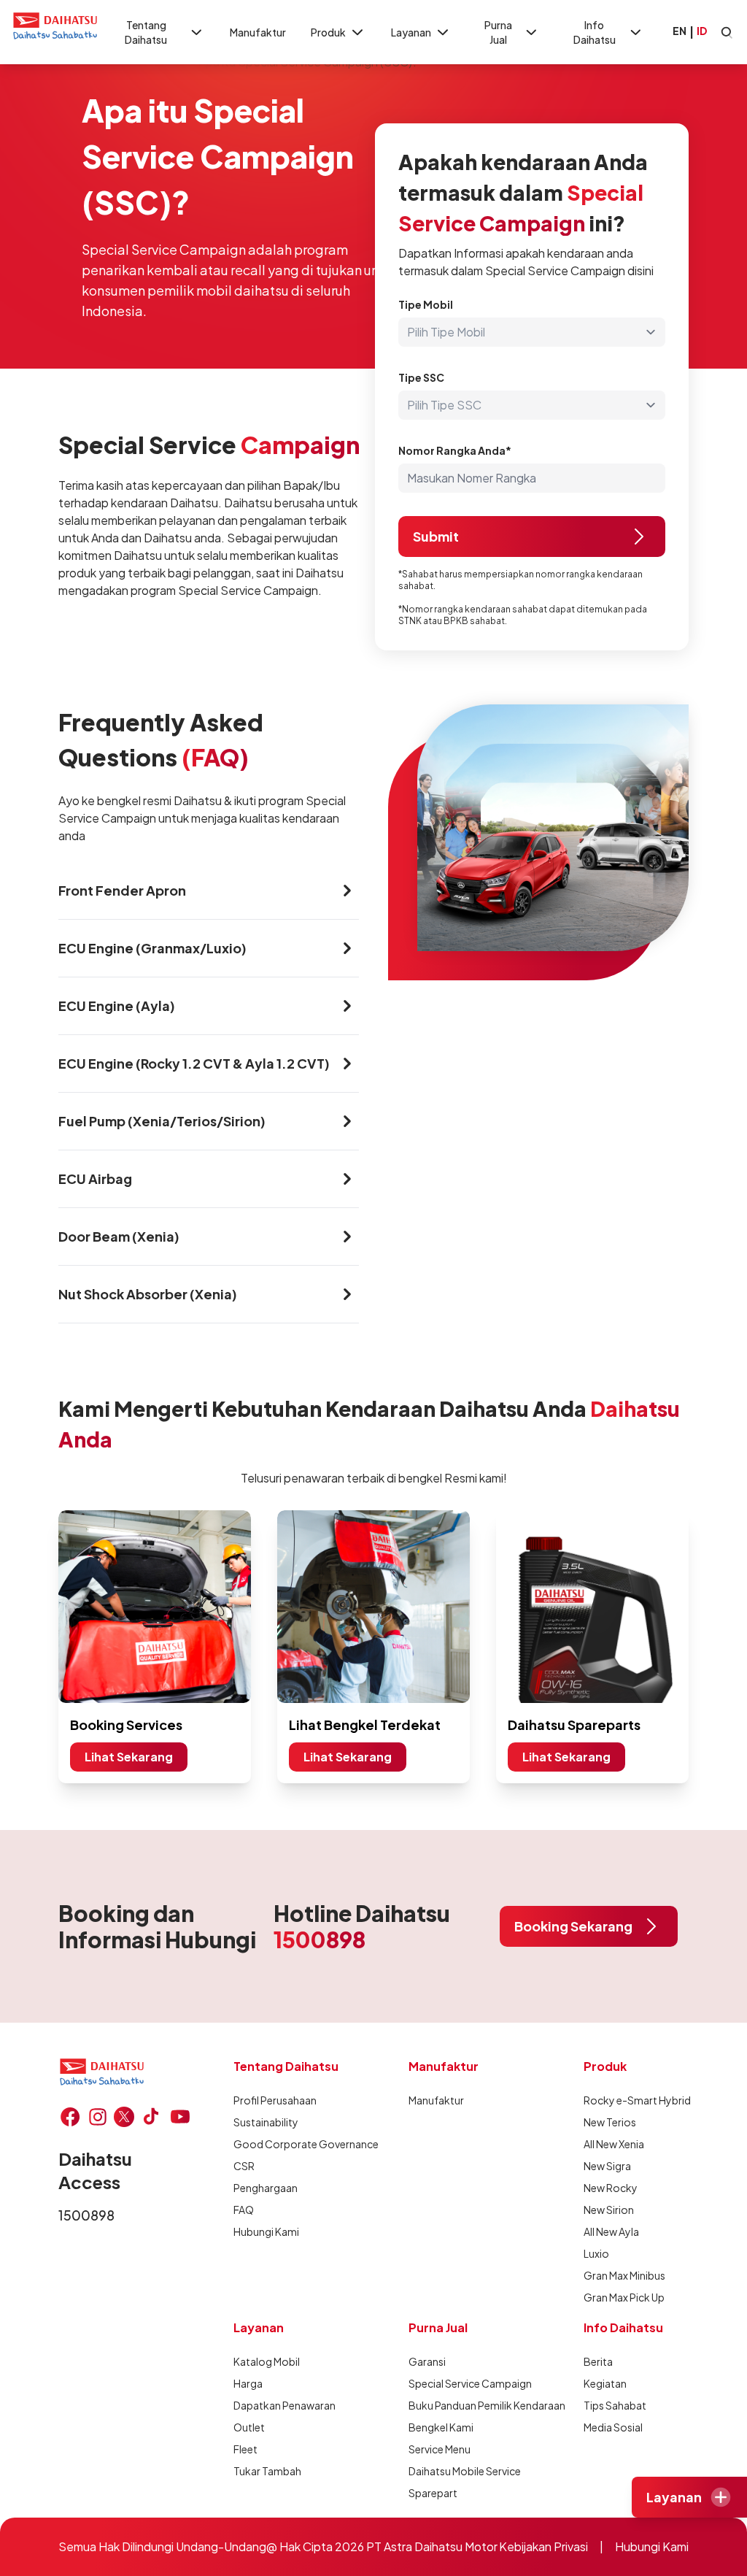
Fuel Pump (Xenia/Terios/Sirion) (162, 1121)
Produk (328, 32)
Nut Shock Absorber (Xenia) (148, 1294)
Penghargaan (266, 2188)
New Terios (610, 2122)
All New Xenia (614, 2144)
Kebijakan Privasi (543, 2546)
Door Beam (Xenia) (119, 1236)
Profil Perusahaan (275, 2100)
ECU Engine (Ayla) (117, 1006)
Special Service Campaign (470, 2383)
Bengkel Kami (441, 2427)
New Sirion (609, 2210)
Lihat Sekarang (129, 1757)
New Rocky (611, 2188)
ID (702, 31)
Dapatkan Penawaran (285, 2405)
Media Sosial (613, 2427)
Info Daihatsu (595, 32)
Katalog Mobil (267, 2361)
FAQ (244, 2210)
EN (680, 31)
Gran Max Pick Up (624, 2297)
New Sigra (607, 2166)
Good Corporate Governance (306, 2144)
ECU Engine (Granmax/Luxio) (152, 948)
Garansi (427, 2361)
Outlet (249, 2427)
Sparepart (433, 2493)
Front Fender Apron (122, 890)
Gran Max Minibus (624, 2275)
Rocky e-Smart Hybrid (637, 2100)
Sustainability (266, 2122)
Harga (248, 2383)
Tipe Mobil (426, 304)
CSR (244, 2166)
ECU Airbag (95, 1179)
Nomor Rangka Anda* (455, 450)
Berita (598, 2361)
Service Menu (440, 2449)
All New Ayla (611, 2231)
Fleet (245, 2449)
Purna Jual (498, 32)
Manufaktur (258, 32)
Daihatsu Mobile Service (465, 2471)
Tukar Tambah (267, 2471)
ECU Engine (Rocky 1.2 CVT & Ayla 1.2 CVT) (194, 1063)
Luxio (596, 2253)
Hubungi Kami (266, 2231)
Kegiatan (605, 2383)
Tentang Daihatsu (146, 32)
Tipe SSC (421, 377)
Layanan (411, 32)
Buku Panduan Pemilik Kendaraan (487, 2405)
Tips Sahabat (615, 2405)
